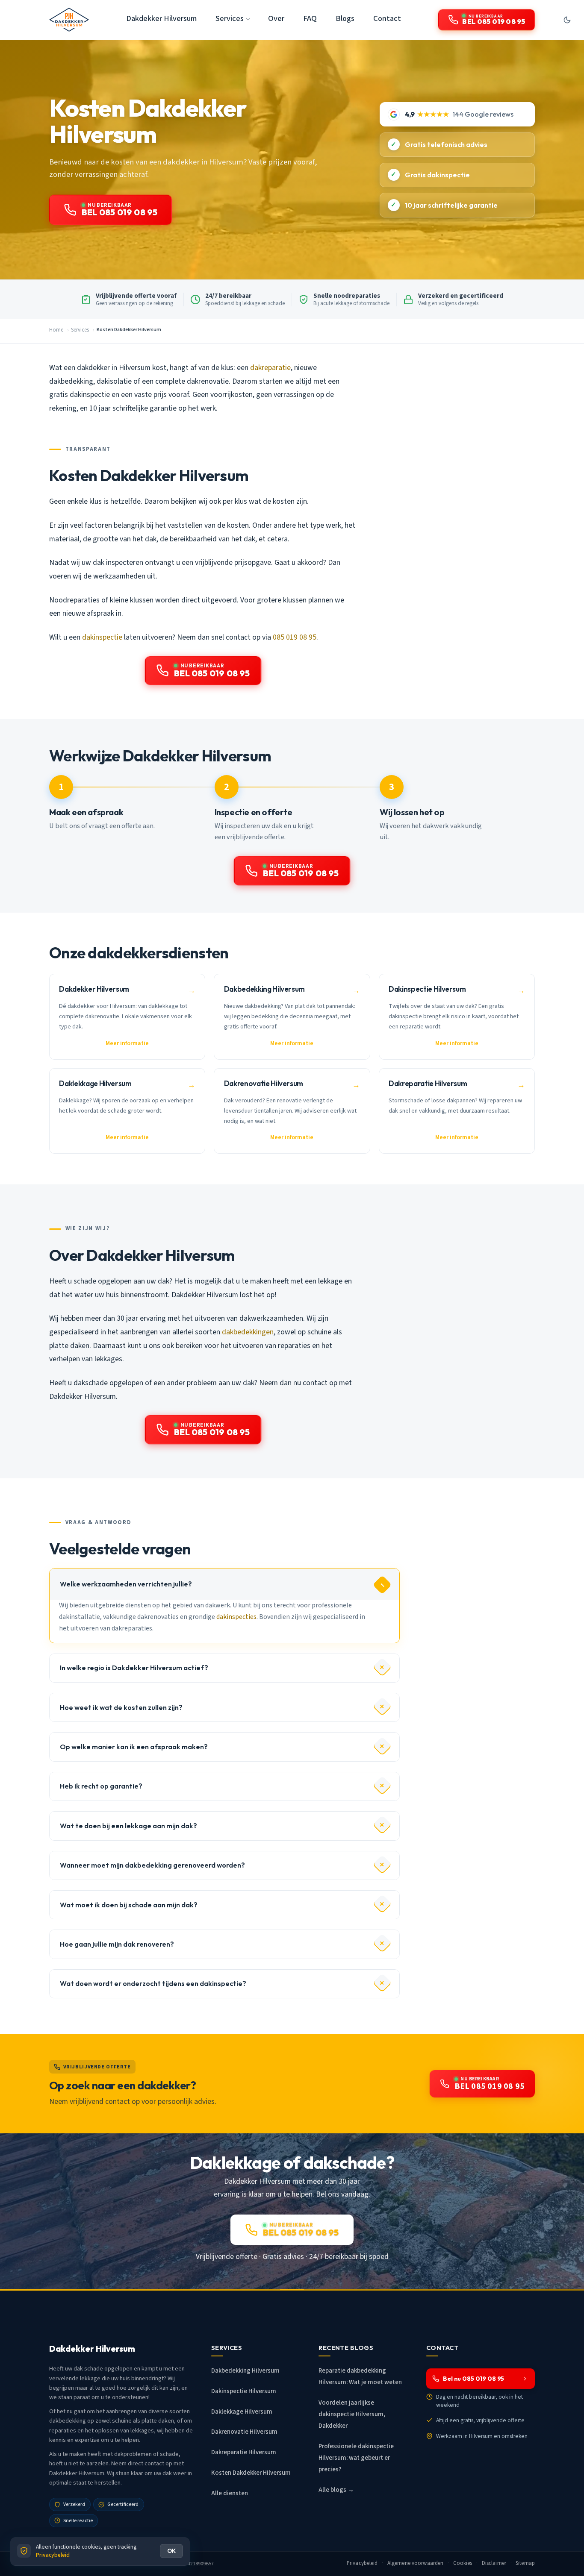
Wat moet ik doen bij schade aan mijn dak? (129, 1905)
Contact (387, 18)
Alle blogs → (336, 2490)
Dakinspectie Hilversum (244, 2391)
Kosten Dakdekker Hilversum (251, 2473)
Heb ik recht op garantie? (101, 1786)
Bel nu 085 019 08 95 (473, 2379)
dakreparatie (270, 368)
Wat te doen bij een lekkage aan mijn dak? (128, 1826)
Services (80, 330)
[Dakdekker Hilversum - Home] (69, 20)
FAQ (310, 18)
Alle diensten (230, 2493)
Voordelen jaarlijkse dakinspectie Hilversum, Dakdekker (352, 2414)
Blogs (345, 18)
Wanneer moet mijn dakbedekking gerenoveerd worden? (152, 1865)
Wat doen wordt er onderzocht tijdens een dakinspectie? (153, 1983)
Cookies (463, 2563)
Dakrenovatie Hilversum (244, 2432)
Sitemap (525, 2563)
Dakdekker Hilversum (161, 18)
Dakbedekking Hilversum (245, 2371)
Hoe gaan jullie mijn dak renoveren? (117, 1944)
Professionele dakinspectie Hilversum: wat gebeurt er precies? (356, 2458)
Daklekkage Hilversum (242, 2412)
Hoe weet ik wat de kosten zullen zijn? (121, 1707)
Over (276, 18)
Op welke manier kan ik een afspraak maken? (134, 1747)
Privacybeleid (362, 2563)
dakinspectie (102, 637)
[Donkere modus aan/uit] (567, 20)
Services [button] (230, 18)
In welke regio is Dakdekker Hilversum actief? (134, 1668)
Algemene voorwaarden (416, 2563)
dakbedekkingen (248, 1332)
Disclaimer (494, 2563)
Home (56, 330)
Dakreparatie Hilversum (244, 2452)
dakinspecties (236, 1617)
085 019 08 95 (295, 637)
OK (171, 2551)
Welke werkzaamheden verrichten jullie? (126, 1584)
